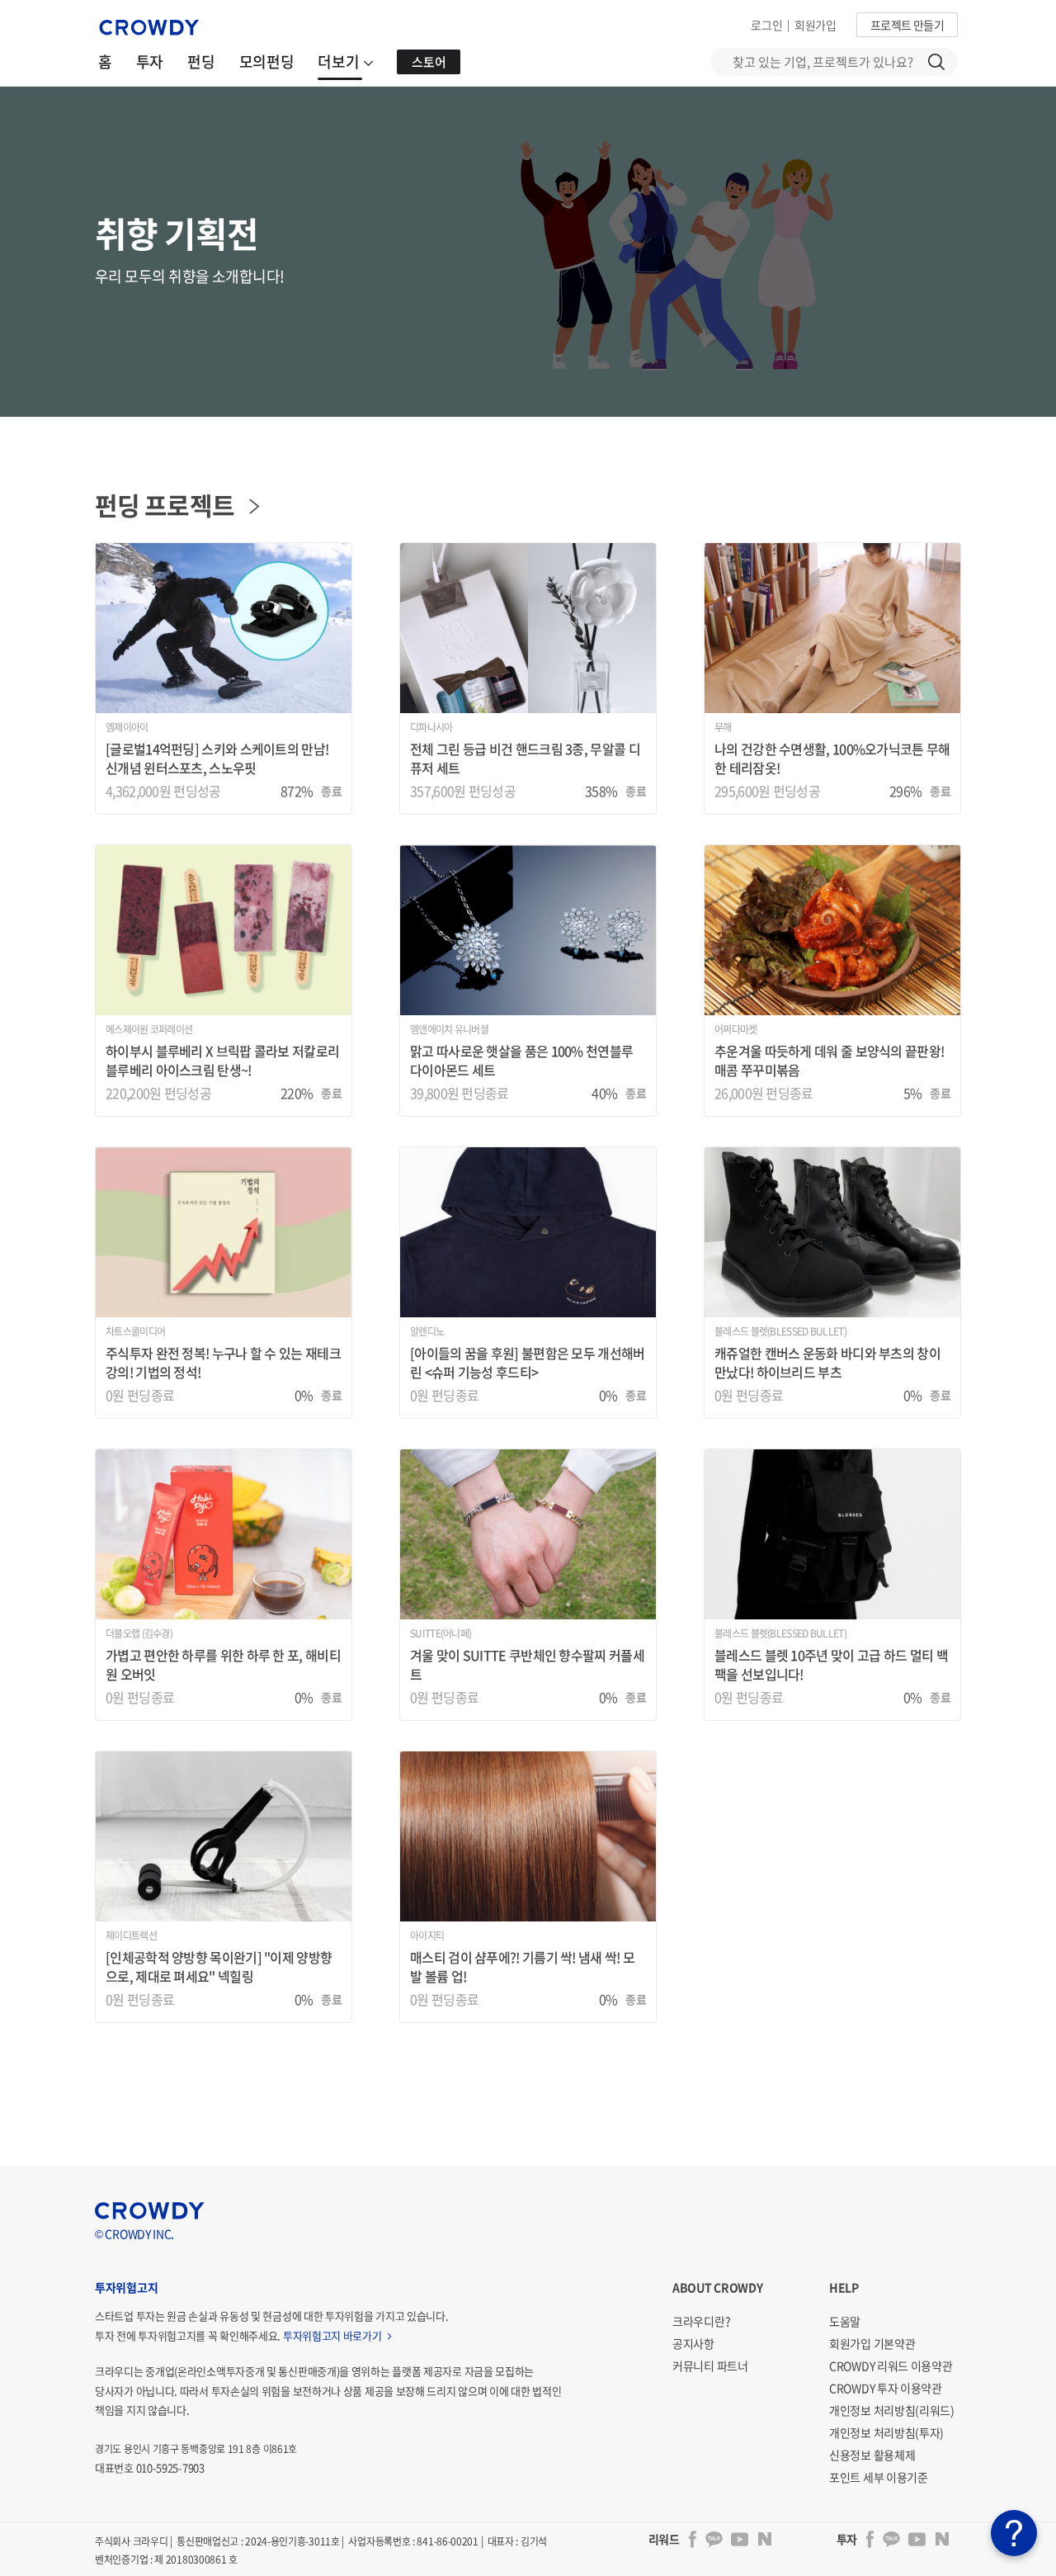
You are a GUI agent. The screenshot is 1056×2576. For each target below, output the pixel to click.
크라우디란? (701, 2321)
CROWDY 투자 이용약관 (886, 2388)
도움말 (845, 2321)
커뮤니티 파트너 (710, 2366)
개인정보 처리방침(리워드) (892, 2410)
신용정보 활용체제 (872, 2455)
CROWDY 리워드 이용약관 (891, 2366)
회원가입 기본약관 (872, 2343)
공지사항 (693, 2343)
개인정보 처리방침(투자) (886, 2432)
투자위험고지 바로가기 (333, 2335)
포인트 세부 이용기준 (879, 2477)
